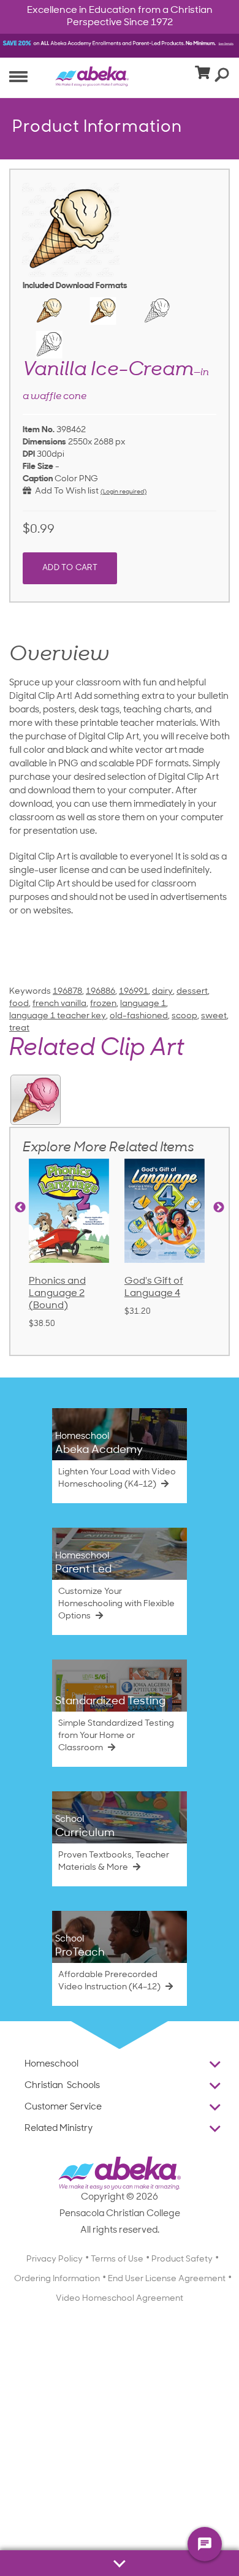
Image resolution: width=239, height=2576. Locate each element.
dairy (162, 992)
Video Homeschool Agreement (120, 2299)
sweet (214, 1016)
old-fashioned (139, 1016)
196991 (134, 992)
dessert (192, 992)
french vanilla (59, 1004)
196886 (101, 992)
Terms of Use (117, 2259)
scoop (184, 1016)
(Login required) (123, 492)
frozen (103, 1004)
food (19, 1004)
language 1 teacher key (58, 1016)
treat (19, 1028)
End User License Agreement (167, 2279)
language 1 (143, 1004)
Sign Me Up (179, 2543)
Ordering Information (57, 2279)
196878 (67, 992)
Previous (20, 1208)
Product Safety (182, 2259)
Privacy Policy (55, 2259)
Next (219, 1208)
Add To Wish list (65, 491)
